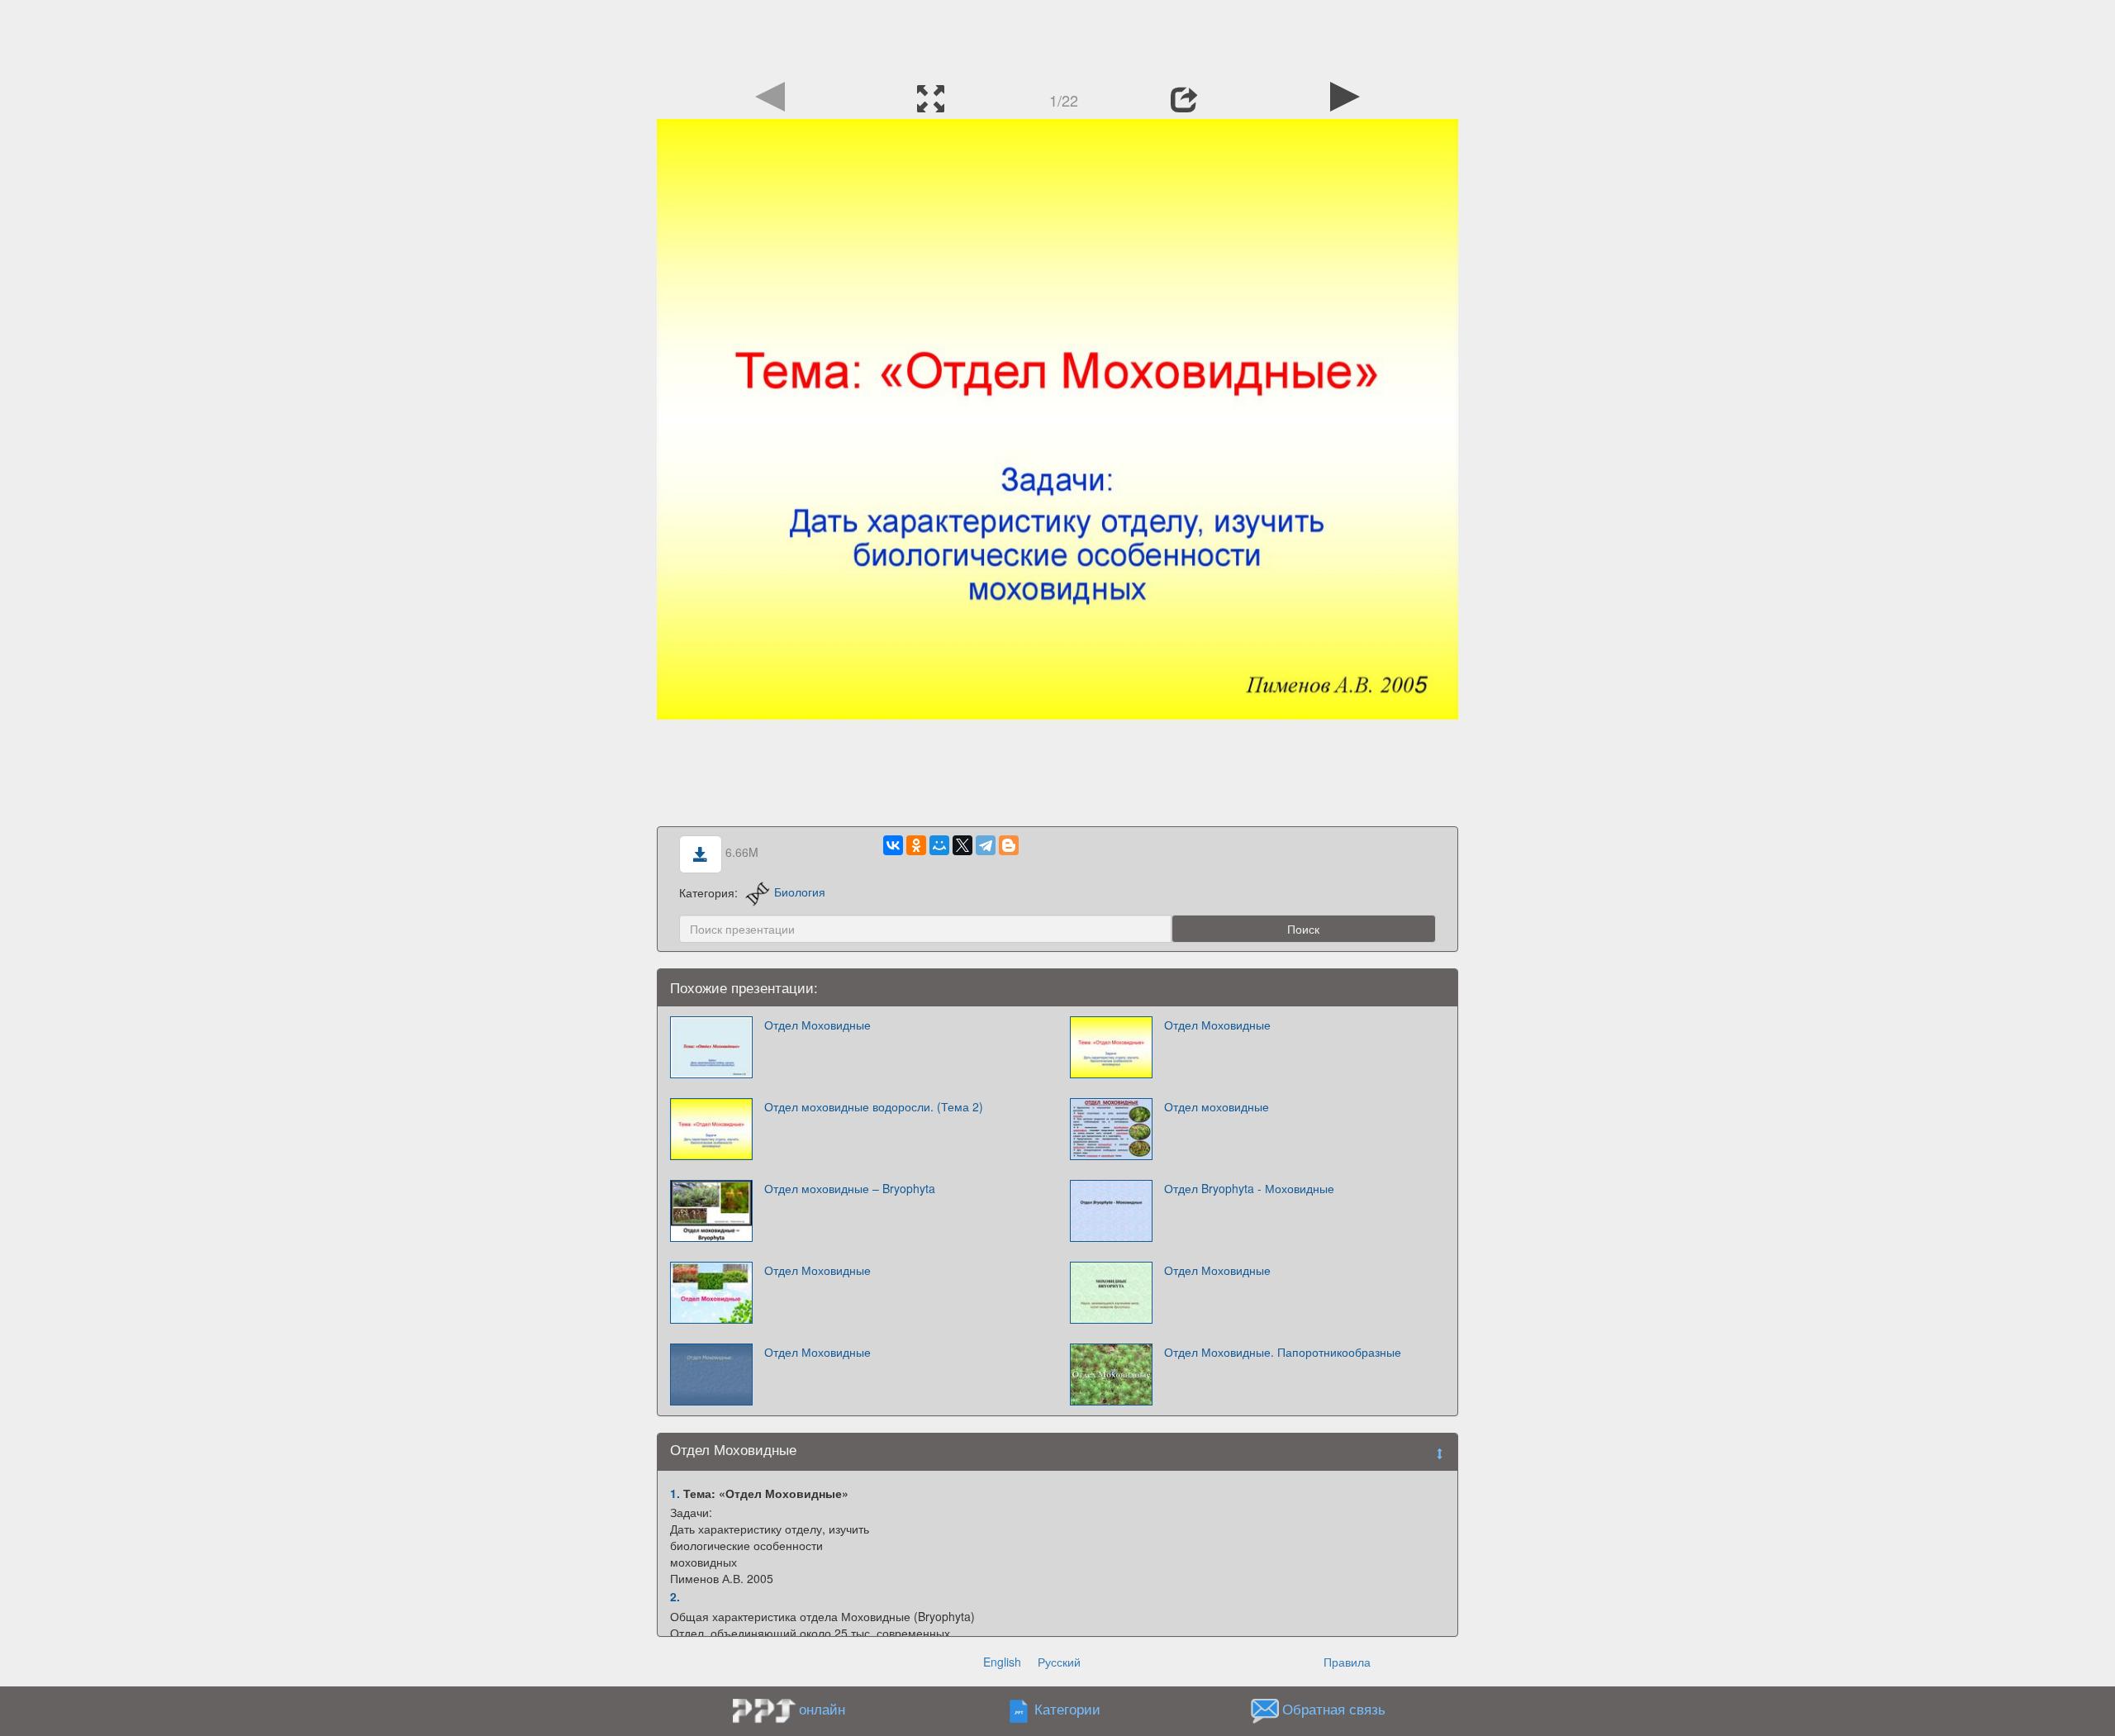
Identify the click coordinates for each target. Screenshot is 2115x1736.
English (1002, 1662)
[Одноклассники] (916, 845)
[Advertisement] (1057, 37)
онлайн (822, 1709)
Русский (1059, 1662)
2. (675, 1596)
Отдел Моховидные (817, 1025)
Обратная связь (1334, 1709)
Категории (1067, 1709)
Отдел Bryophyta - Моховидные (1249, 1188)
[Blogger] (1009, 845)
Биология (800, 892)
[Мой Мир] (939, 845)
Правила (1347, 1662)
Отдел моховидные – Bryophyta (850, 1188)
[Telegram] (986, 845)
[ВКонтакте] (893, 845)
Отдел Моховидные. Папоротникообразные (1283, 1352)
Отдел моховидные (1217, 1106)
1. (675, 1493)
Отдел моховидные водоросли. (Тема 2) (874, 1106)
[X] (962, 845)
